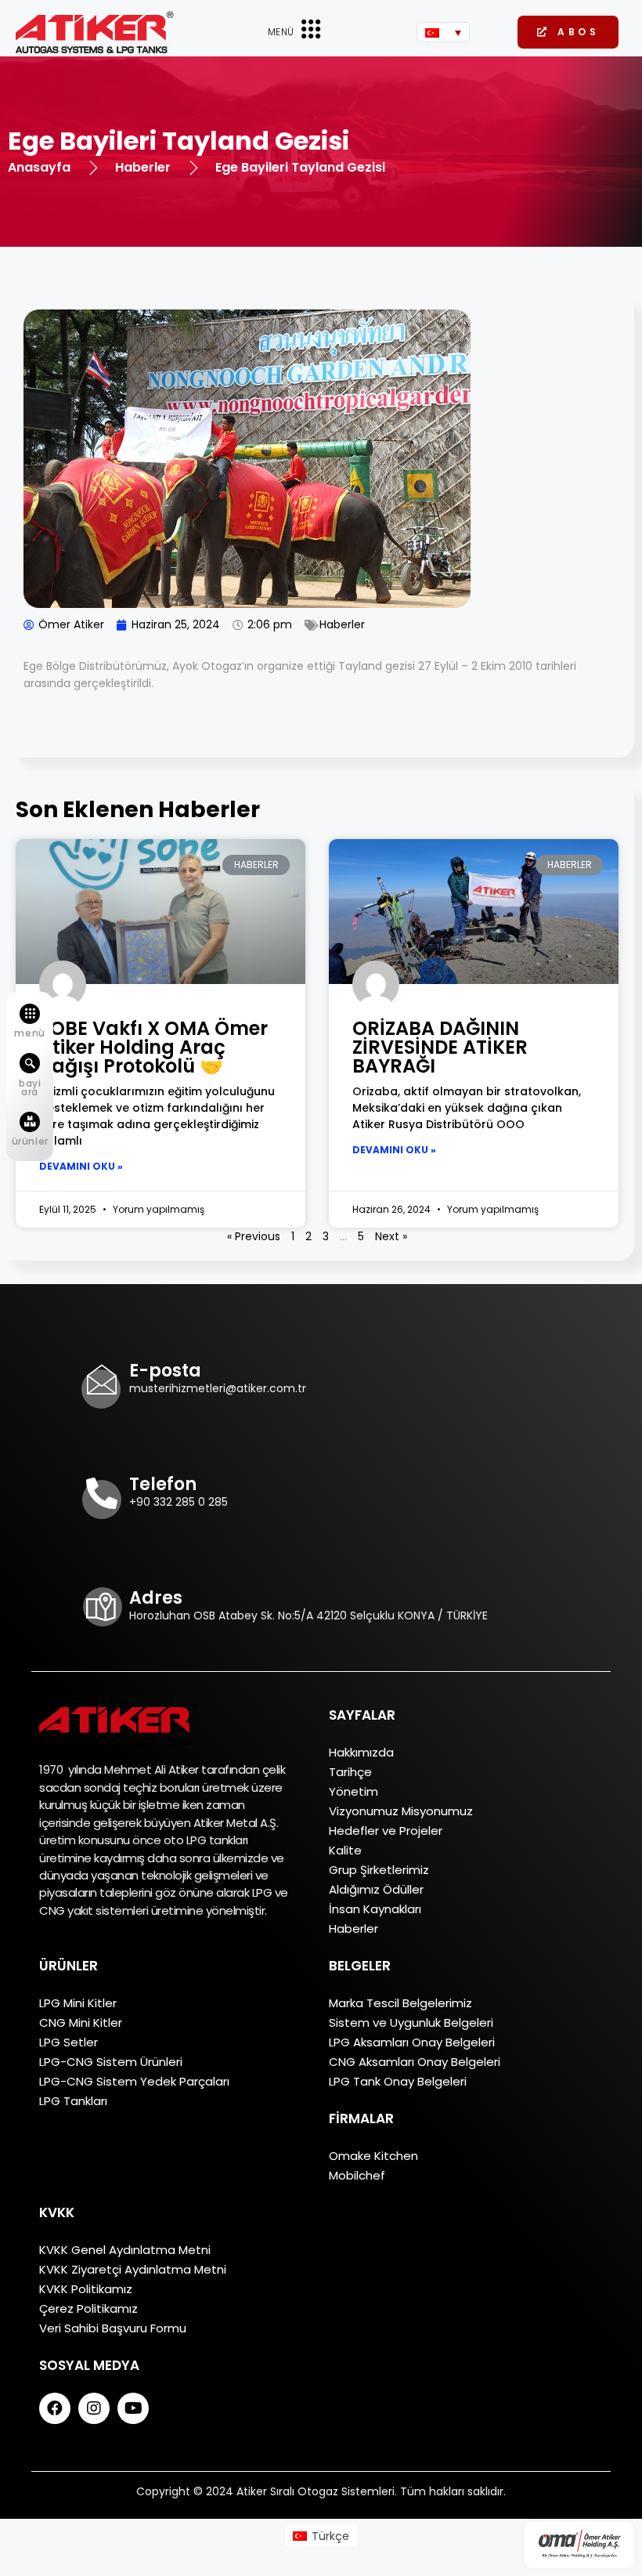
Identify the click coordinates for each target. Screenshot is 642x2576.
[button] (568, 32)
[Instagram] (94, 2408)
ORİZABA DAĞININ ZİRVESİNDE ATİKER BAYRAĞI (440, 1047)
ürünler (30, 1141)
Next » (391, 1236)
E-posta (165, 1371)
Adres (156, 1598)
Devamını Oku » (81, 1166)
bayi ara (30, 1087)
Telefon (163, 1484)
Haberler (342, 624)
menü (29, 1033)
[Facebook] (55, 2408)
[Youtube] (133, 2408)
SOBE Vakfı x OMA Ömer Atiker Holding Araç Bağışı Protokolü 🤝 (153, 1047)
